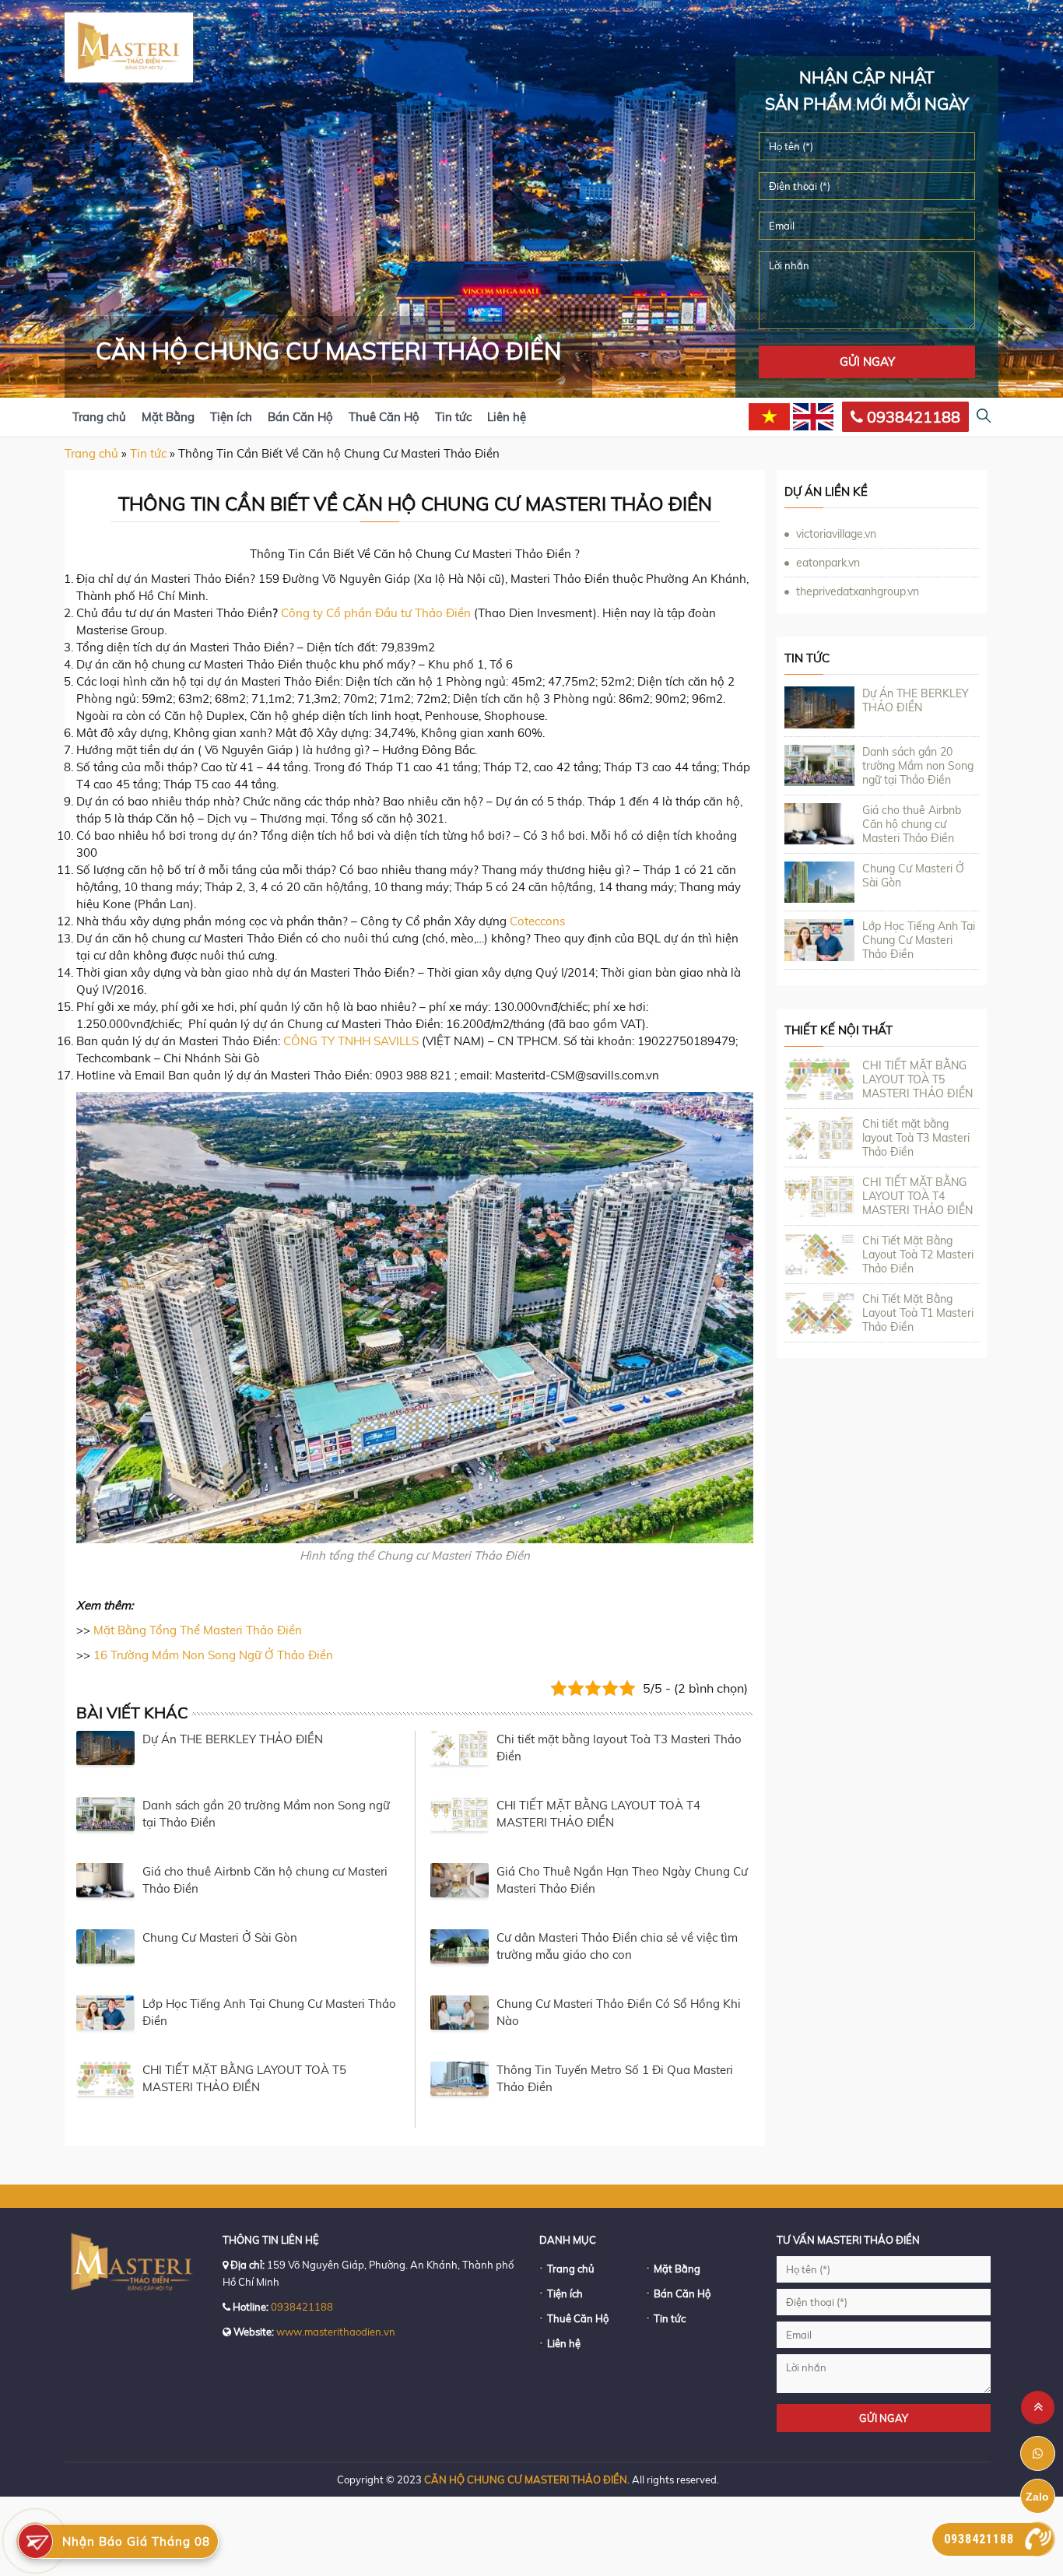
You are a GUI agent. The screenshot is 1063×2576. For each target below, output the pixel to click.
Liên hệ (507, 417)
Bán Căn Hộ (300, 417)
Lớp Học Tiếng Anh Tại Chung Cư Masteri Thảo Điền (919, 940)
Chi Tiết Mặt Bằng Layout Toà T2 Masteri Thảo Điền (918, 1255)
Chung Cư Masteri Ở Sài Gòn (220, 1937)
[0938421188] (1038, 2539)
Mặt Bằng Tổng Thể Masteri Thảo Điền (198, 1630)
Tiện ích (231, 417)
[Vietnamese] (769, 417)
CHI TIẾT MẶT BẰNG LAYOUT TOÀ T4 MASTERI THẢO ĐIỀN (917, 1196)
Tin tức (453, 417)
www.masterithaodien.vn (336, 2332)
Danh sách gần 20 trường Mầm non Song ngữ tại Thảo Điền (918, 766)
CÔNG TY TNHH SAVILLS (351, 1041)
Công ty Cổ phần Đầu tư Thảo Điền (376, 613)
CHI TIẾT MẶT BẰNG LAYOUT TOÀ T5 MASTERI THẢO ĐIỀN (917, 1079)
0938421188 (912, 417)
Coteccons (537, 921)
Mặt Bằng (168, 417)
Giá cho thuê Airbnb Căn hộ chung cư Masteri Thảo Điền (912, 824)
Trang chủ (99, 417)
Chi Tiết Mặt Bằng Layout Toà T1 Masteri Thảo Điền (918, 1313)
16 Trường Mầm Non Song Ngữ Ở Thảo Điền (213, 1655)
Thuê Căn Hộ (384, 417)
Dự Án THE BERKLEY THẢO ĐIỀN (233, 1739)
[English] (814, 417)
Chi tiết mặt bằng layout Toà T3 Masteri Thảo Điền (916, 1138)
